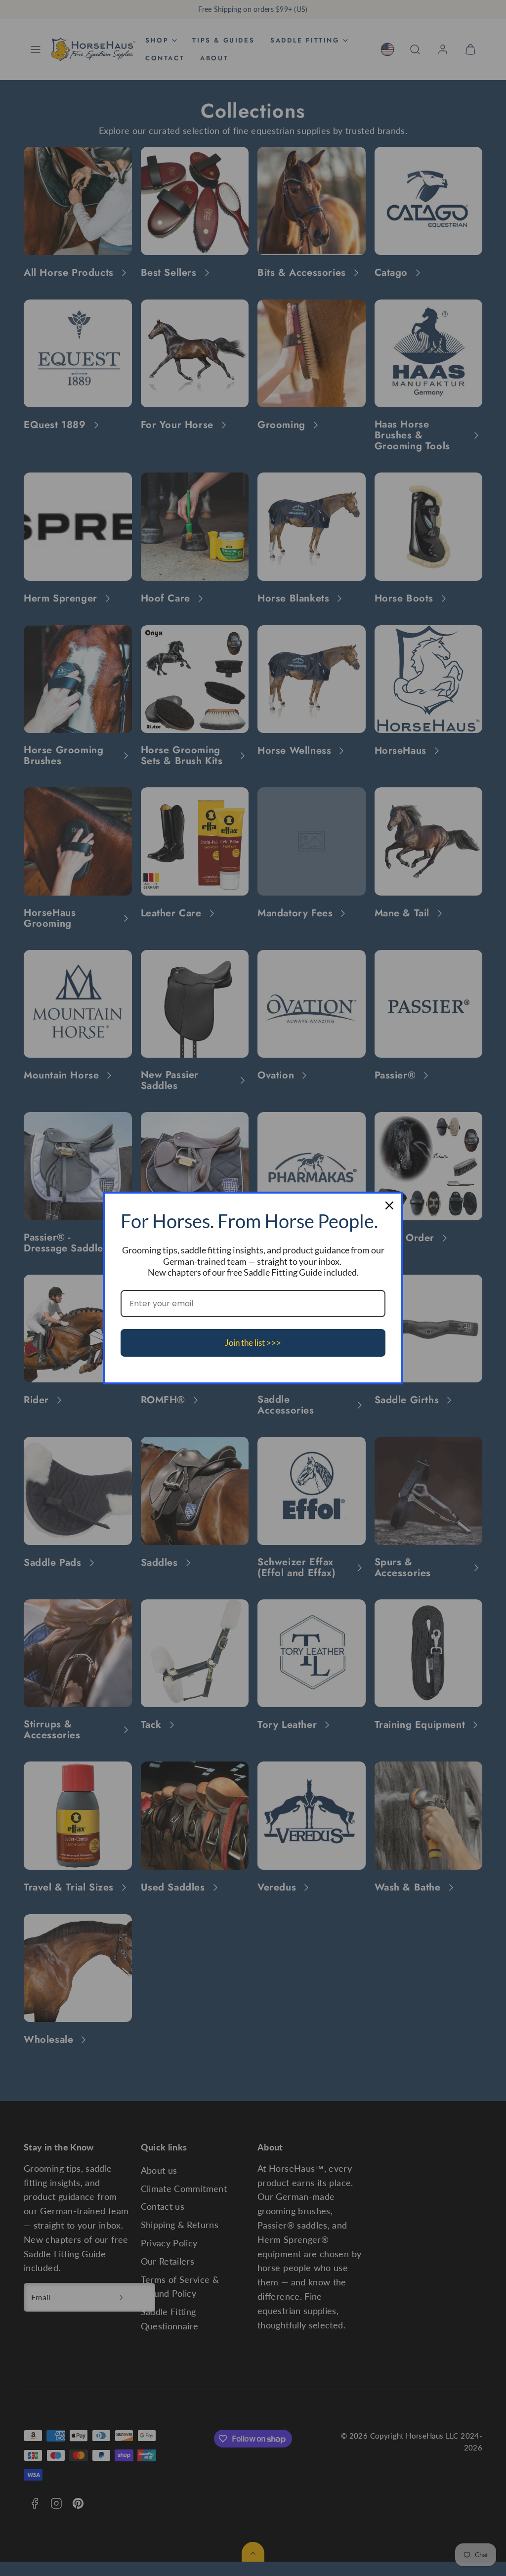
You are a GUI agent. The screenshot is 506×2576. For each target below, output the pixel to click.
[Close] (389, 1205)
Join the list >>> (253, 1343)
